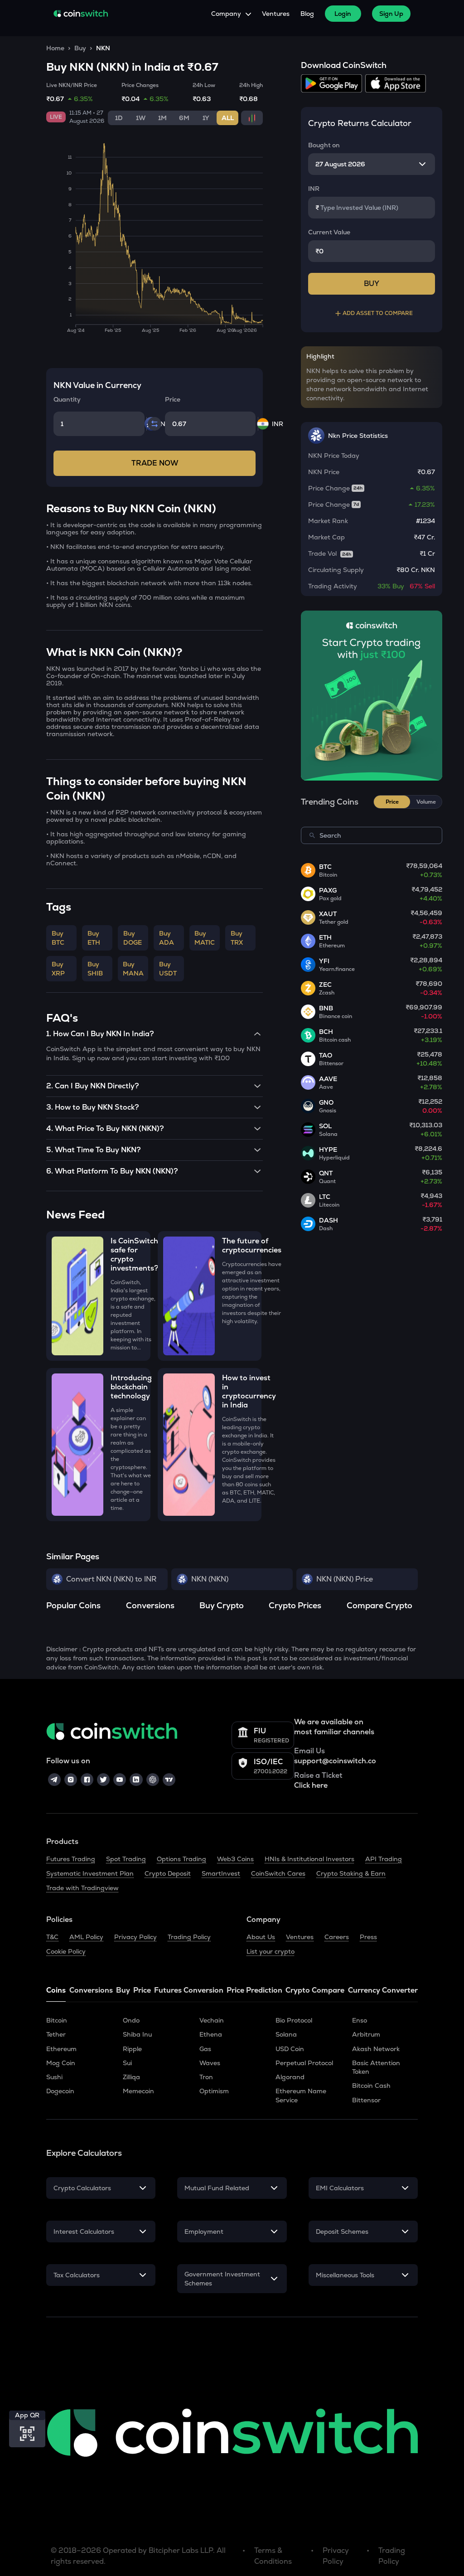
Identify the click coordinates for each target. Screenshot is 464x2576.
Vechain (212, 2020)
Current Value (329, 232)
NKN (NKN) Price (345, 1579)
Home (55, 48)
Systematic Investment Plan (90, 1873)
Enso (360, 2020)
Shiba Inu (137, 2034)
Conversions (91, 1990)
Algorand (290, 2077)
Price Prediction (254, 1990)
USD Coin (290, 2049)
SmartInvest (221, 1873)
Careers (337, 1937)
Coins (56, 1990)
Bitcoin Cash (371, 2086)
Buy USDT (168, 969)
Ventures (276, 14)
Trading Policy (189, 1937)
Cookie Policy (66, 1951)
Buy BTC (58, 938)
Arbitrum (366, 2034)
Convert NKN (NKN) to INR (111, 1579)
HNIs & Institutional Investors (309, 1859)
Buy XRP (58, 969)
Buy (80, 48)
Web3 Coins (235, 1859)
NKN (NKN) (210, 1579)
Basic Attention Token (376, 2067)
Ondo (131, 2020)
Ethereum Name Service (301, 2095)
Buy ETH (94, 938)
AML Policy (86, 1937)
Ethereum (61, 2049)
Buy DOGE (133, 938)
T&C (52, 1937)
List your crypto (271, 1951)
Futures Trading (71, 1859)
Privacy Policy (135, 1937)
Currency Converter (383, 1990)
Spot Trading (126, 1859)
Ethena (211, 2034)
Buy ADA (167, 938)
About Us (261, 1937)
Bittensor (366, 2100)
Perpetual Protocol (304, 2063)
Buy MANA (133, 969)
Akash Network (376, 2049)
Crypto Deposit (168, 1873)
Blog (307, 14)
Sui (127, 2063)
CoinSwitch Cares (278, 1873)
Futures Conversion (189, 1990)
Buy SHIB (95, 969)
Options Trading (181, 1859)
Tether (56, 2034)
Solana (286, 2034)
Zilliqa (131, 2077)
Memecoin (138, 2091)
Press (368, 1937)
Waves (210, 2063)
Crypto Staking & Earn (351, 1873)
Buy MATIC (205, 938)
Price (142, 1990)
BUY (372, 284)
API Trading (384, 1859)
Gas (205, 2049)
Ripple (132, 2049)
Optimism (214, 2091)
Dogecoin (60, 2091)
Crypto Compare (315, 1990)
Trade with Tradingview (82, 1888)
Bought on (324, 145)
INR (314, 189)
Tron (206, 2077)
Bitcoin (57, 2020)
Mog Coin (61, 2063)
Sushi (54, 2077)
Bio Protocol (294, 2020)
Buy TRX (237, 938)
